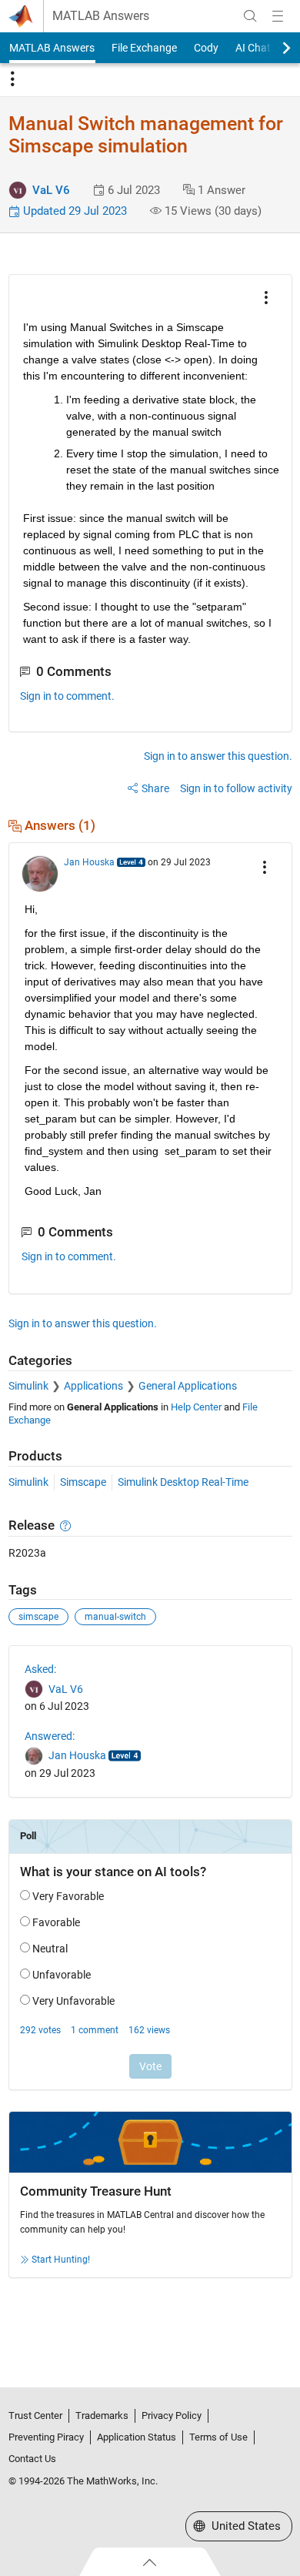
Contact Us (32, 2459)
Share (155, 788)
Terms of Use (218, 2437)
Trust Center (35, 2415)
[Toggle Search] (250, 16)
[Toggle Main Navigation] (278, 16)
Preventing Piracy (46, 2437)
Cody (206, 48)
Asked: (40, 1669)
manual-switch (115, 1617)
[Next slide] (273, 48)
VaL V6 (51, 190)
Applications (93, 1386)
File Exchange (144, 48)
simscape (38, 1617)
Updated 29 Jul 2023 (73, 211)
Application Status (137, 2437)
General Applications (188, 1386)
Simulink (28, 1386)
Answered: (50, 1736)
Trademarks (102, 2415)
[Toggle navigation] (12, 79)
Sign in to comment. (67, 696)
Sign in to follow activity (236, 788)
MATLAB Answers (101, 16)
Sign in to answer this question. (218, 756)
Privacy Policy (172, 2415)
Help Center (196, 1407)
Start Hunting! (61, 2260)
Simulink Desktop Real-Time (183, 1482)
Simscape (83, 1482)
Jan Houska (89, 862)
